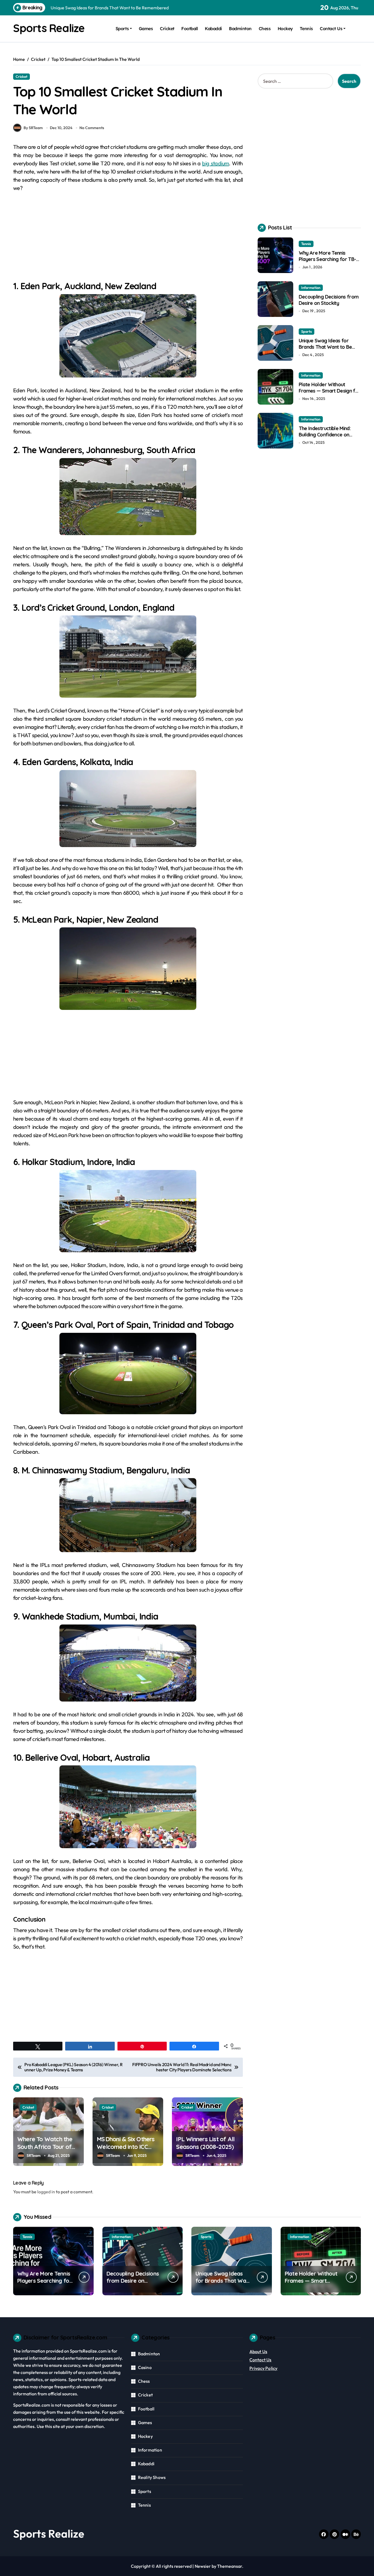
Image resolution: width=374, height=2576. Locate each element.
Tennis (306, 29)
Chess (265, 29)
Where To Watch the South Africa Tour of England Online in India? (48, 2147)
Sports (122, 29)
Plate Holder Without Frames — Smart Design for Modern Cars (330, 391)
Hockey (285, 29)
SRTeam (34, 2155)
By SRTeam (33, 128)
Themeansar (230, 2566)
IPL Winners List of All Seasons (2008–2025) (205, 2143)
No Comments (92, 128)
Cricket (167, 29)
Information (311, 288)
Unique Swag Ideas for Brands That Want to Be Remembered (325, 347)
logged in (46, 2192)
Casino (145, 2367)
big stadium (215, 163)
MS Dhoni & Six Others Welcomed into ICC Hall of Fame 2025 (126, 2147)
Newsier (203, 2566)
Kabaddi (213, 29)
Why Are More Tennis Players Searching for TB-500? (327, 259)
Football (189, 29)
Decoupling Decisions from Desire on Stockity (329, 300)
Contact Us (331, 29)
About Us (258, 2351)
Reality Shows (152, 2477)
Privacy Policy (264, 2368)
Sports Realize (49, 28)
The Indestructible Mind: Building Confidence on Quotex (325, 435)
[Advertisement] (129, 239)
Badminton (240, 29)
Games (146, 29)
